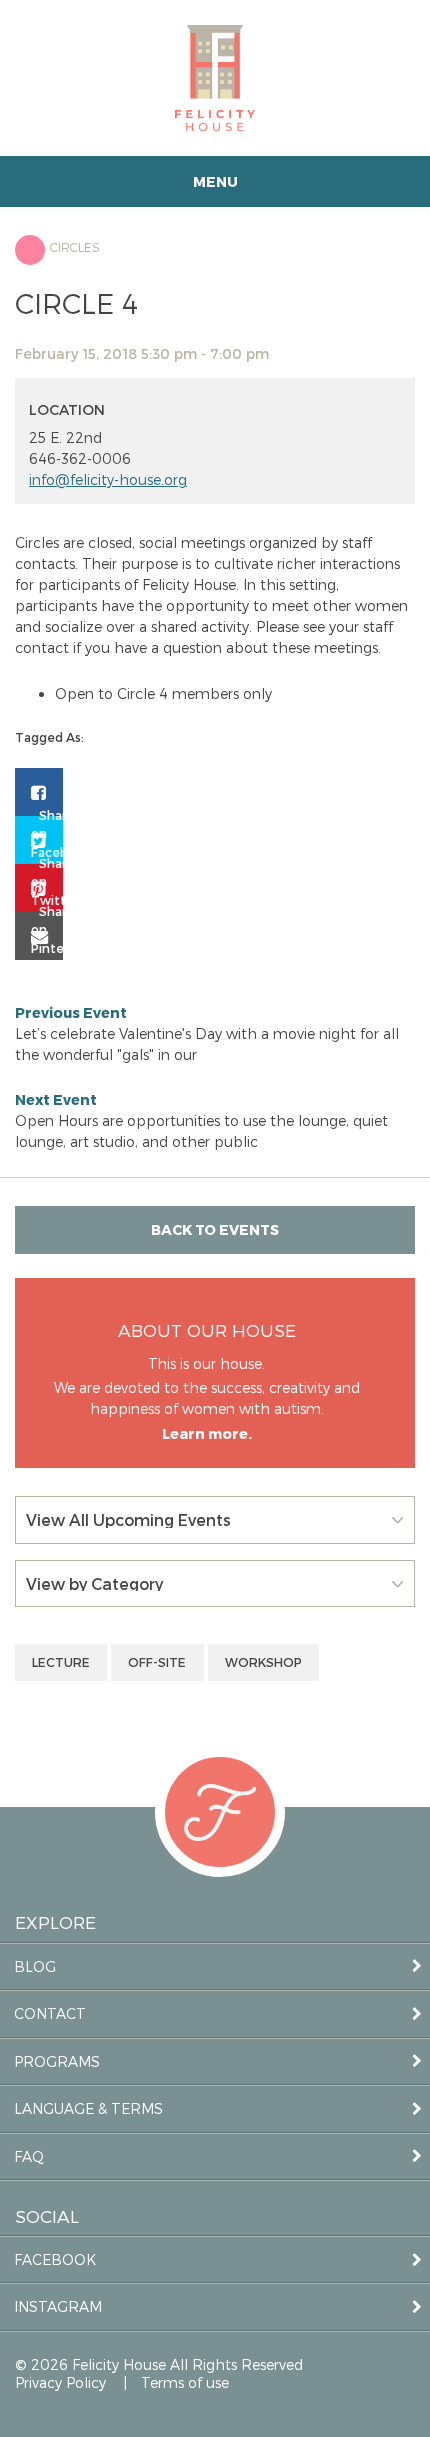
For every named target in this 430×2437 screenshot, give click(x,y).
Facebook (55, 2259)
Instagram (58, 2306)
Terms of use (185, 2382)
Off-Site (157, 1662)
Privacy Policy (60, 2382)
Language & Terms (88, 2108)
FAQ (29, 2156)
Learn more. (207, 1433)
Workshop (263, 1662)
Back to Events (215, 1229)
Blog (35, 1966)
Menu (215, 181)
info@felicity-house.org (108, 479)
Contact (50, 2013)
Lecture (61, 1662)
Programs (57, 2061)
